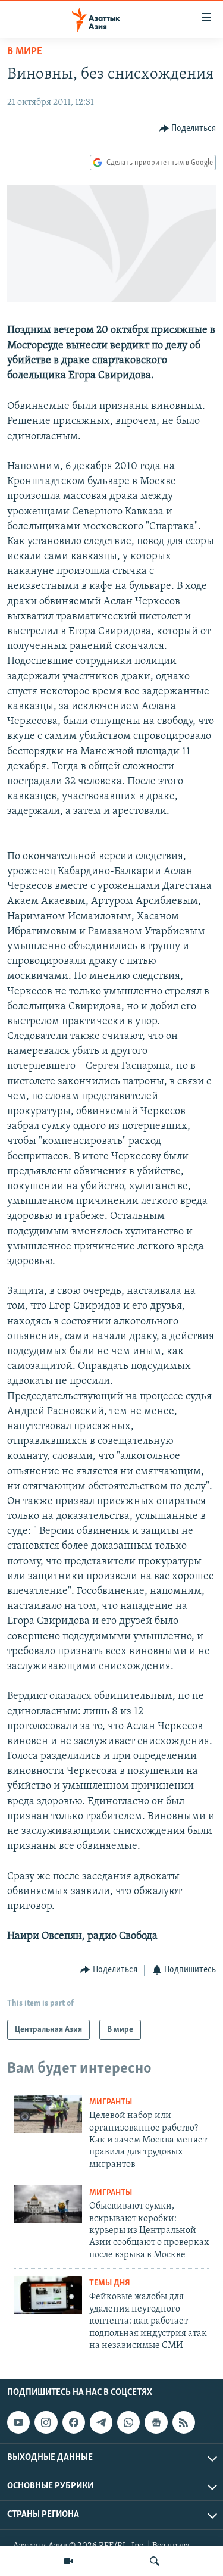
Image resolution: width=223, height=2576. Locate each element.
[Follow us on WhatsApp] (128, 2422)
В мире (25, 52)
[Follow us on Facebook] (74, 2422)
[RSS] (184, 2422)
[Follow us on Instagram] (46, 2422)
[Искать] (155, 2561)
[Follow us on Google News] (156, 2422)
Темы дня (110, 2283)
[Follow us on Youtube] (18, 2422)
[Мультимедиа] (68, 2561)
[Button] (188, 129)
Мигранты (111, 2102)
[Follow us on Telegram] (101, 2422)
